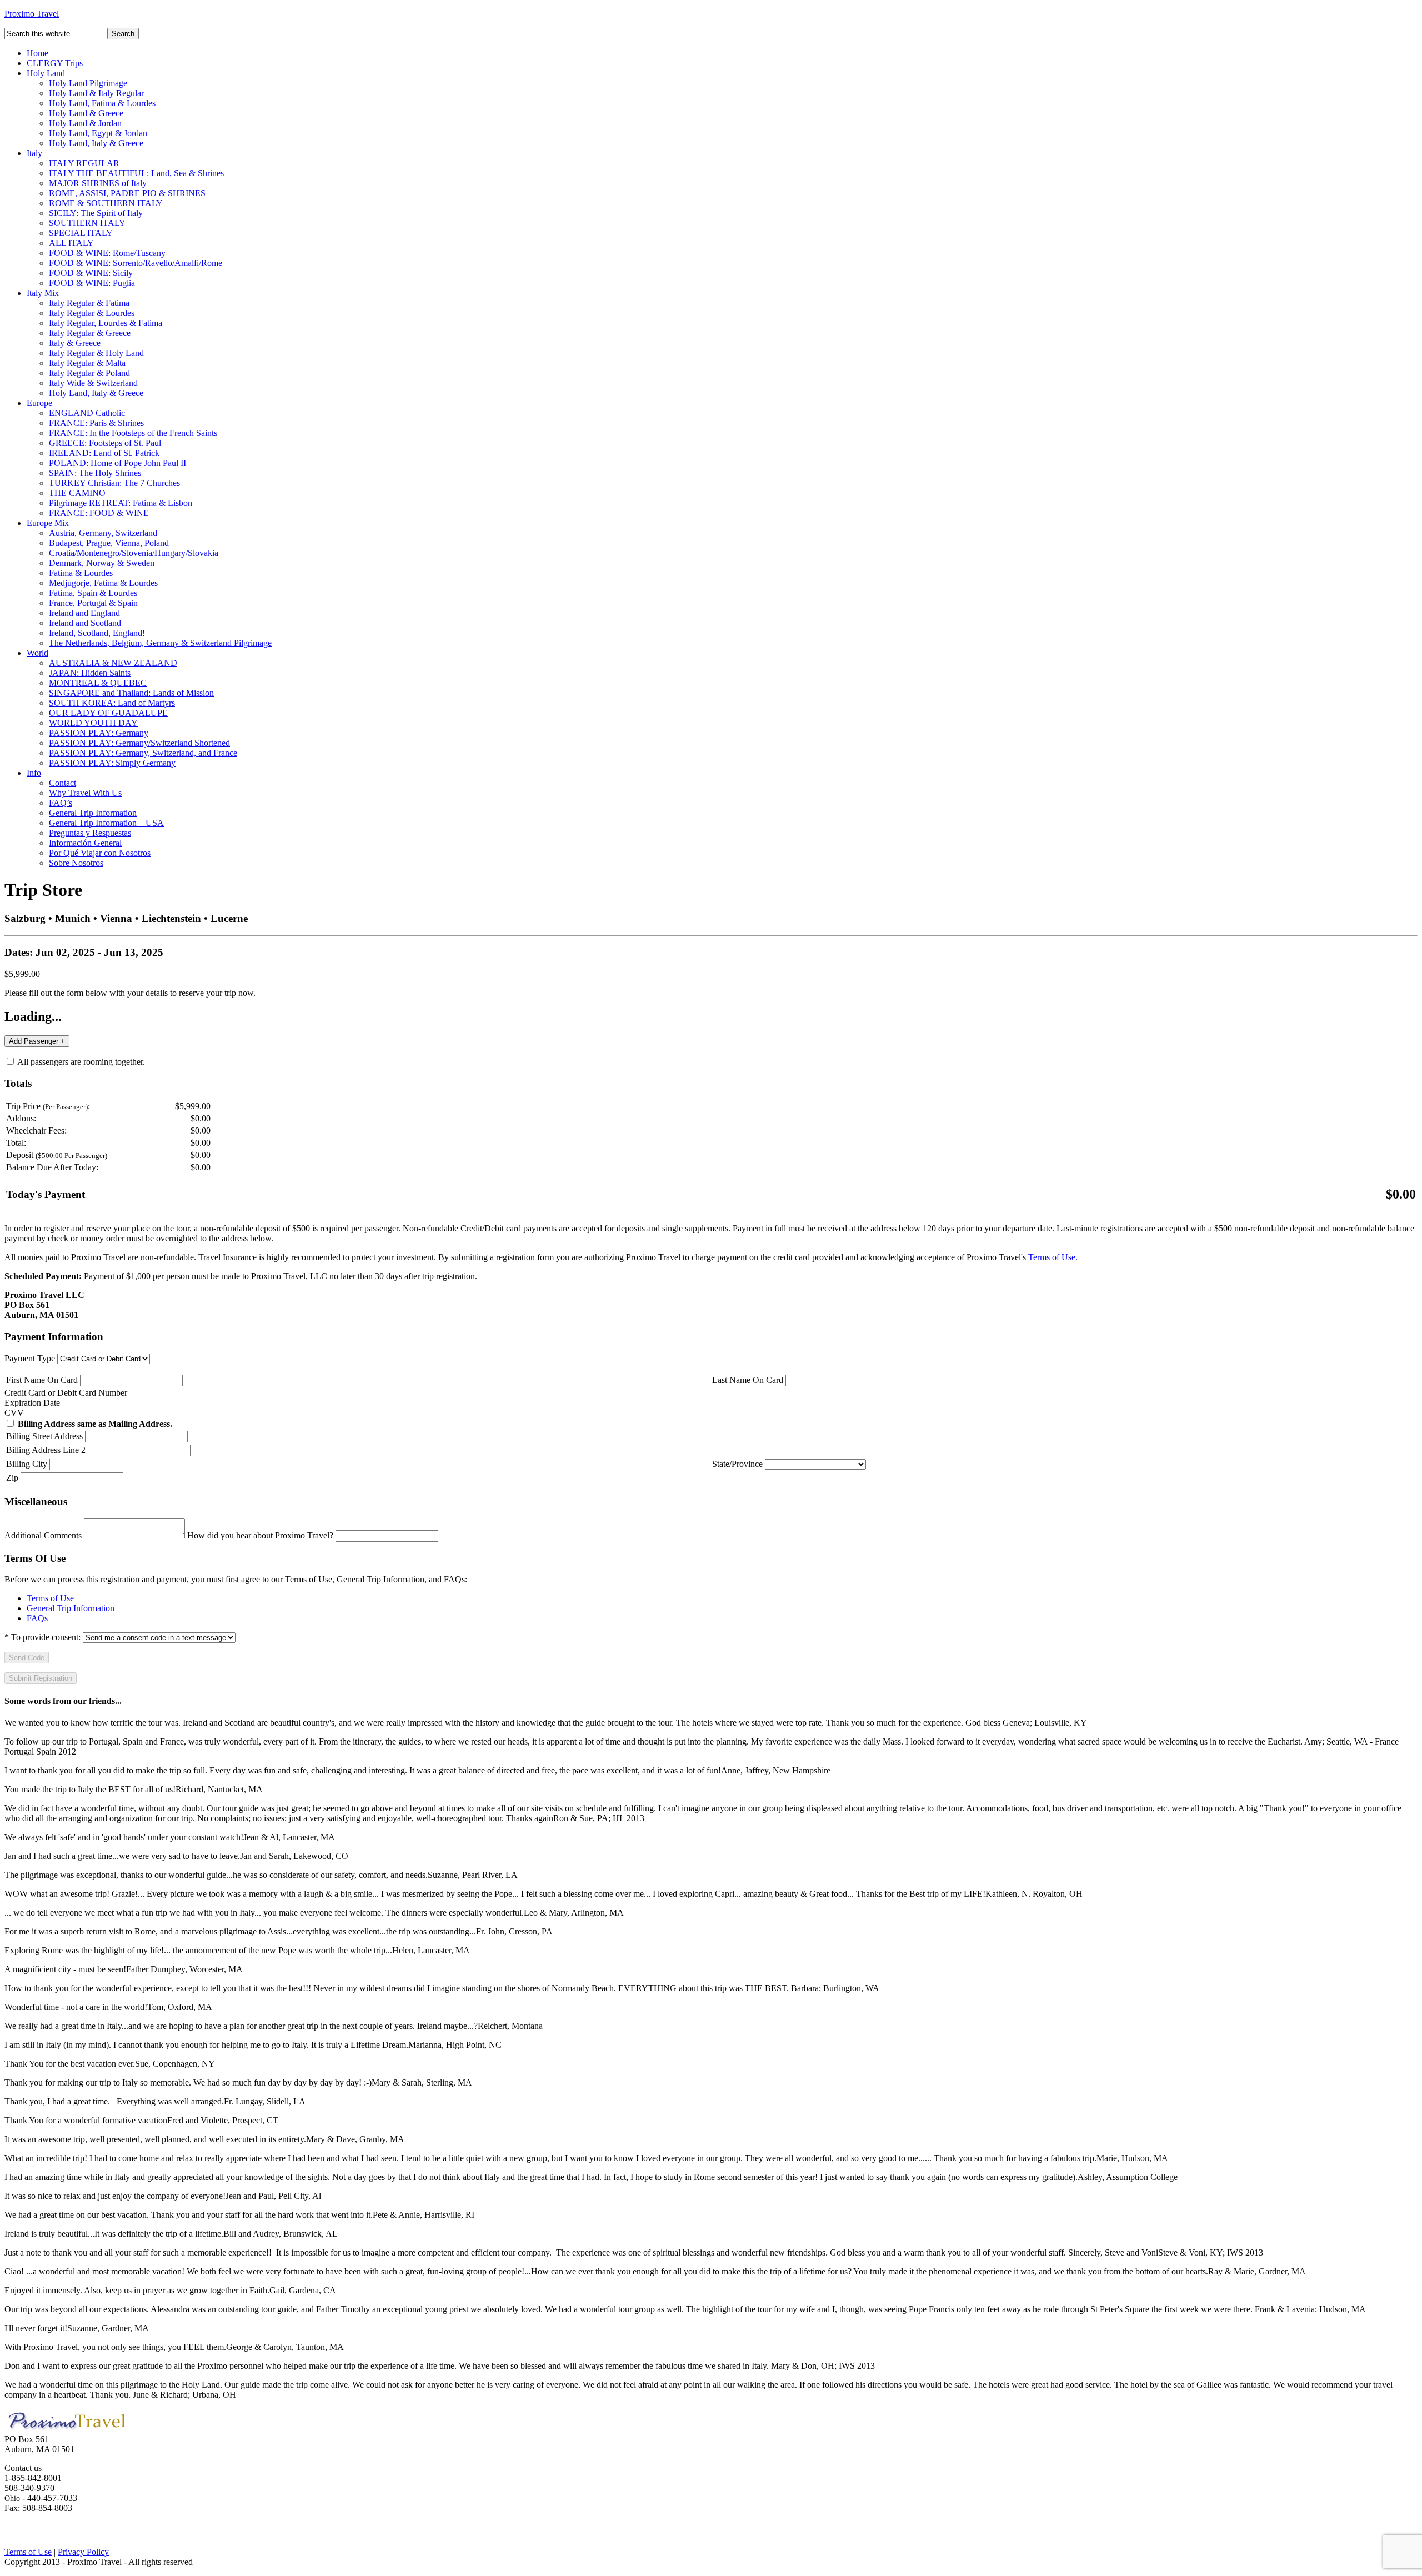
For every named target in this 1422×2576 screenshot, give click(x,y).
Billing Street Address (44, 1436)
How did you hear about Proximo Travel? (260, 1535)
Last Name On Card (748, 1380)
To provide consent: (42, 1637)
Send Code (27, 1658)
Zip (12, 1478)
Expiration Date (32, 1403)
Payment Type (30, 1358)
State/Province (737, 1464)
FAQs (37, 1618)
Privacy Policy (83, 2552)
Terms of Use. (1053, 1257)
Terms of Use (50, 1598)
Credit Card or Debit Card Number (66, 1393)
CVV (14, 1413)
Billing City (27, 1464)
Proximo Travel (32, 14)
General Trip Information (71, 1608)
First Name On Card (42, 1380)
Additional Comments (43, 1535)
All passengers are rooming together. (80, 1062)
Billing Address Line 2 (46, 1450)
